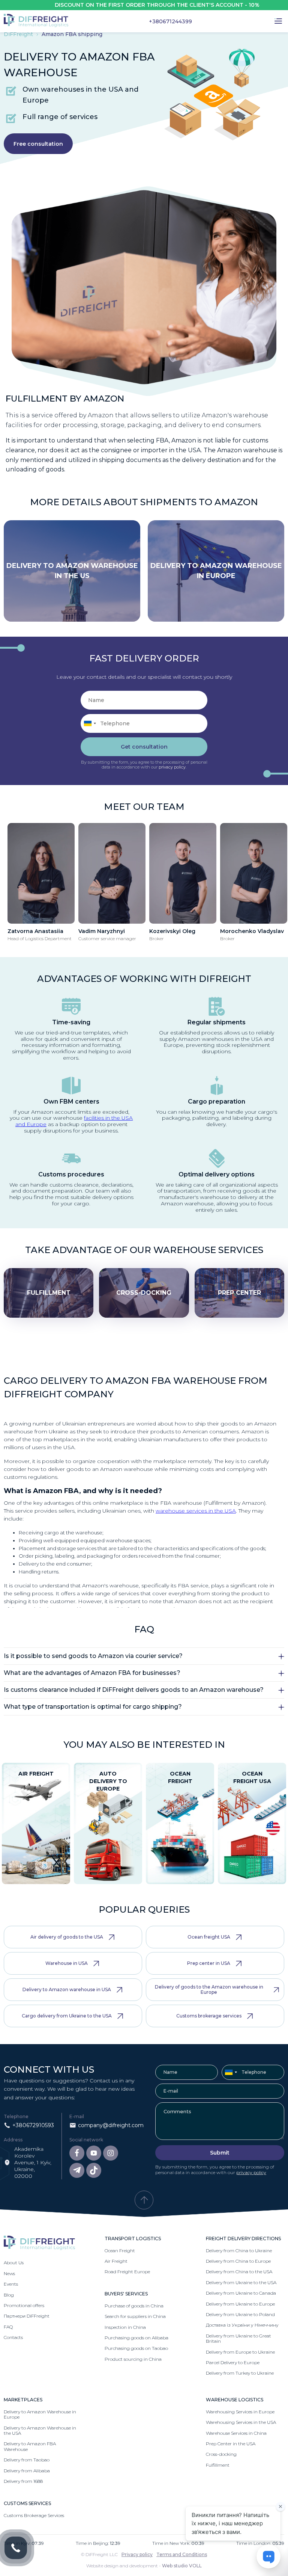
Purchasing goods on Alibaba (136, 2338)
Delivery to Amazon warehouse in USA (67, 1989)
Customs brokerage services (209, 2016)
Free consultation (38, 144)
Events (11, 2284)
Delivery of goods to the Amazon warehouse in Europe (209, 1989)
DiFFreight (19, 34)
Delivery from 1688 (23, 2481)
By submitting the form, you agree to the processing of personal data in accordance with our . (144, 765)
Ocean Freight (120, 2251)
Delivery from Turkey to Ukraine (240, 2373)
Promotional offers (24, 2305)
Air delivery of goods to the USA (67, 1937)
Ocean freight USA (209, 1937)
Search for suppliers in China (135, 2316)
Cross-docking (221, 2454)
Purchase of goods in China (134, 2306)
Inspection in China (125, 2327)
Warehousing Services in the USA (241, 2422)
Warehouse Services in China (236, 2433)
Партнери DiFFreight (27, 2316)
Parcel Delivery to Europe (233, 2362)
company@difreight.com (111, 2125)
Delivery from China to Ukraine (239, 2251)
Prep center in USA (209, 1963)
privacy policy (172, 767)
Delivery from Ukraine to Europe (240, 2304)
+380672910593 (33, 2125)
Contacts (13, 2337)
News (9, 2273)
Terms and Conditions (182, 2554)
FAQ (8, 2327)
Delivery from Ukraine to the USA (241, 2282)
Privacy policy (137, 2554)
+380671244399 (170, 21)
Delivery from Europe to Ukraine (240, 2352)
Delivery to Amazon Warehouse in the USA (40, 2430)
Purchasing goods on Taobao (136, 2348)
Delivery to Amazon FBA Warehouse (30, 2446)
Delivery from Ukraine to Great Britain (238, 2338)
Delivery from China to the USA (239, 2272)
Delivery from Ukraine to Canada (241, 2293)
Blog (9, 2295)
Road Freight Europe (127, 2272)
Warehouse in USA (67, 1963)
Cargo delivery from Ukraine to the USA (67, 2016)
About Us (14, 2263)
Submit (220, 2153)
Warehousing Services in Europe (240, 2412)
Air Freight (116, 2261)
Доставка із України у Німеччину (242, 2325)
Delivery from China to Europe (238, 2261)
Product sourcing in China (133, 2359)
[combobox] (90, 723)
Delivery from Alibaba (27, 2471)
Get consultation (144, 747)
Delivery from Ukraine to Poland (240, 2314)
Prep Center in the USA (231, 2444)
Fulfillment (218, 2465)
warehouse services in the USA (196, 1511)
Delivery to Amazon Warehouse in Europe (40, 2414)
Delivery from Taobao (27, 2460)
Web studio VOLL (182, 2566)
